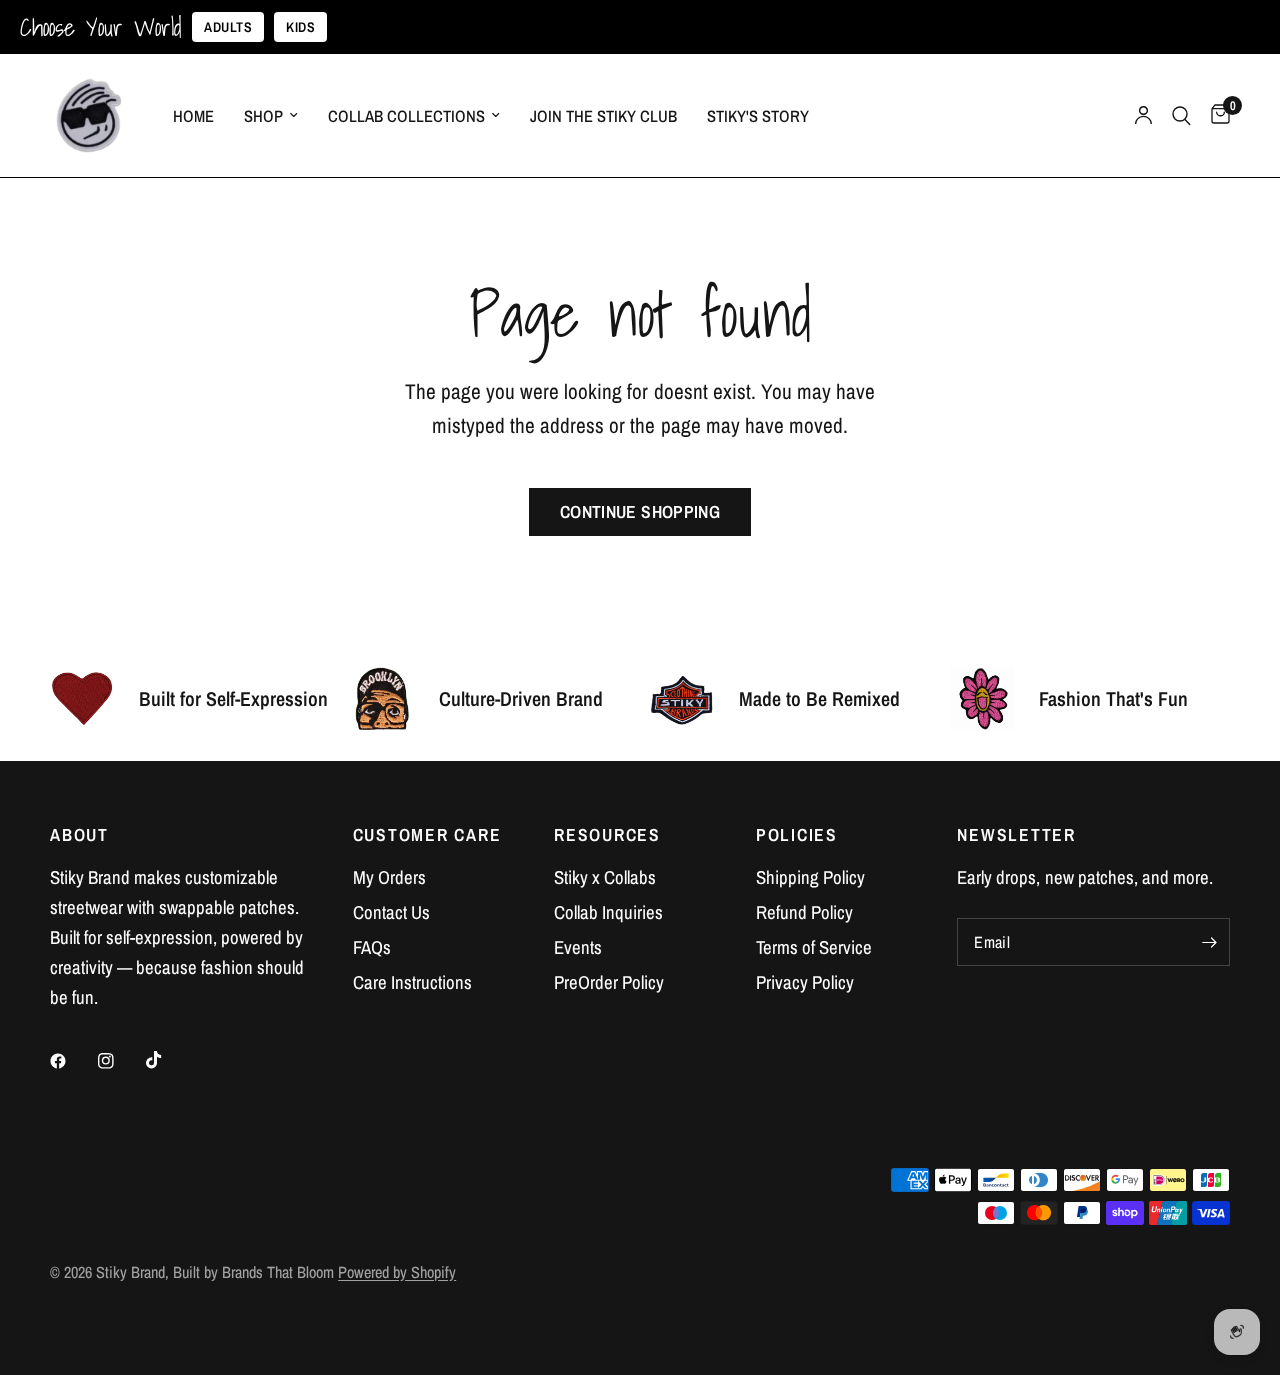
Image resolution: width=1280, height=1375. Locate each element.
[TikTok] (168, 1060)
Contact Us (391, 912)
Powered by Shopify (397, 1272)
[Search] (1181, 115)
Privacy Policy (805, 982)
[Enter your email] (1210, 942)
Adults (228, 27)
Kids (300, 27)
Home (193, 116)
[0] (1215, 115)
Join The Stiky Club (603, 116)
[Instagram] (120, 1061)
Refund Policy (804, 912)
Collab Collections (406, 116)
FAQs (372, 947)
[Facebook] (72, 1061)
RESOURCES (607, 835)
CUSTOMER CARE (427, 835)
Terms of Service (814, 947)
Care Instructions (412, 982)
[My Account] (1143, 115)
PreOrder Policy (609, 982)
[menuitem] (193, 116)
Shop (263, 116)
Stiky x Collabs (605, 877)
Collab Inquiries (608, 912)
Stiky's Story (758, 116)
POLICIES (797, 835)
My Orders (389, 877)
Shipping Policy (810, 877)
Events (578, 947)
